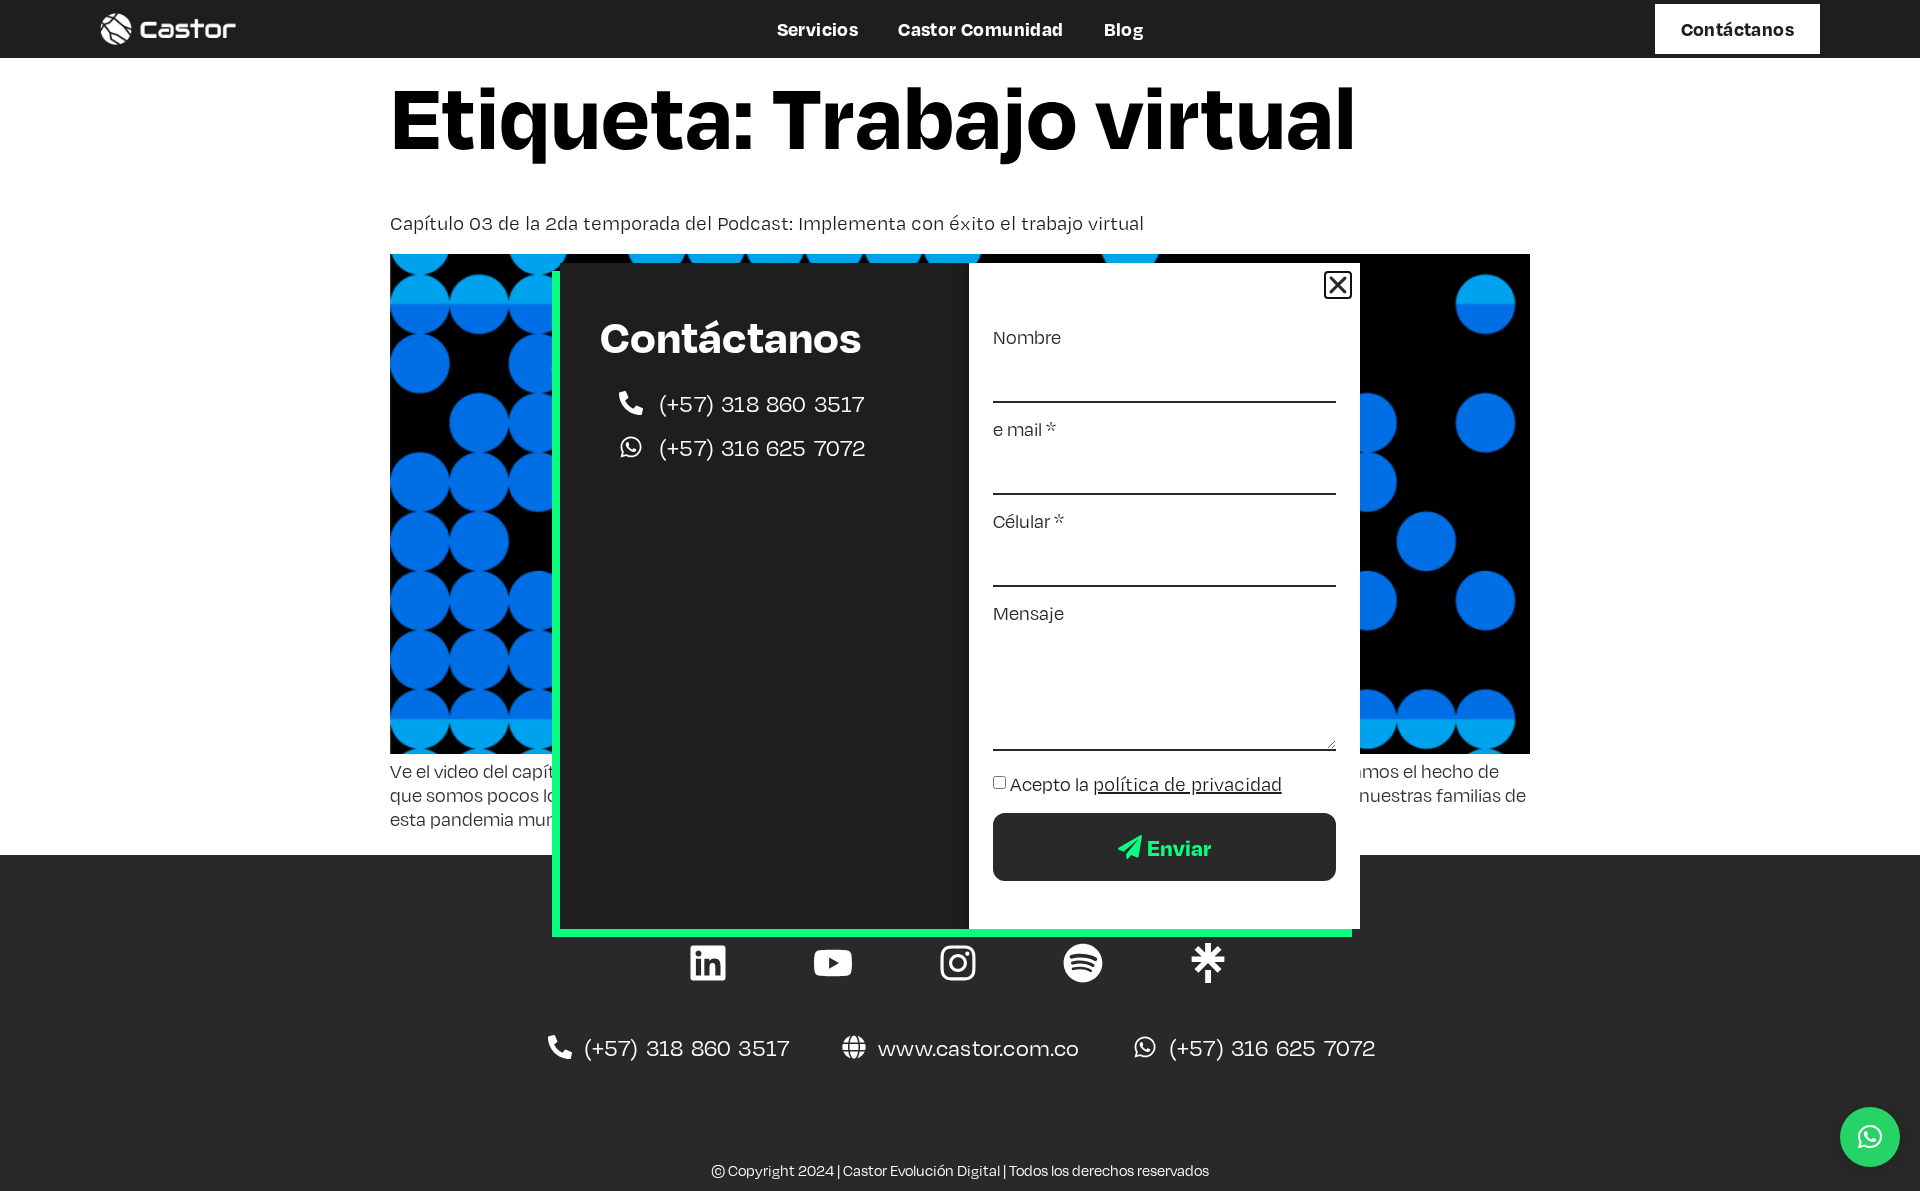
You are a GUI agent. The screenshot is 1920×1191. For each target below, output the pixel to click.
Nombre (1027, 337)
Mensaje (1028, 613)
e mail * (1024, 429)
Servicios (818, 28)
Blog (1124, 28)
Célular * (1028, 521)
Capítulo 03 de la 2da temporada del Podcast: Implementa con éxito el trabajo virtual (767, 223)
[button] (1870, 1137)
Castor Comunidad (980, 28)
